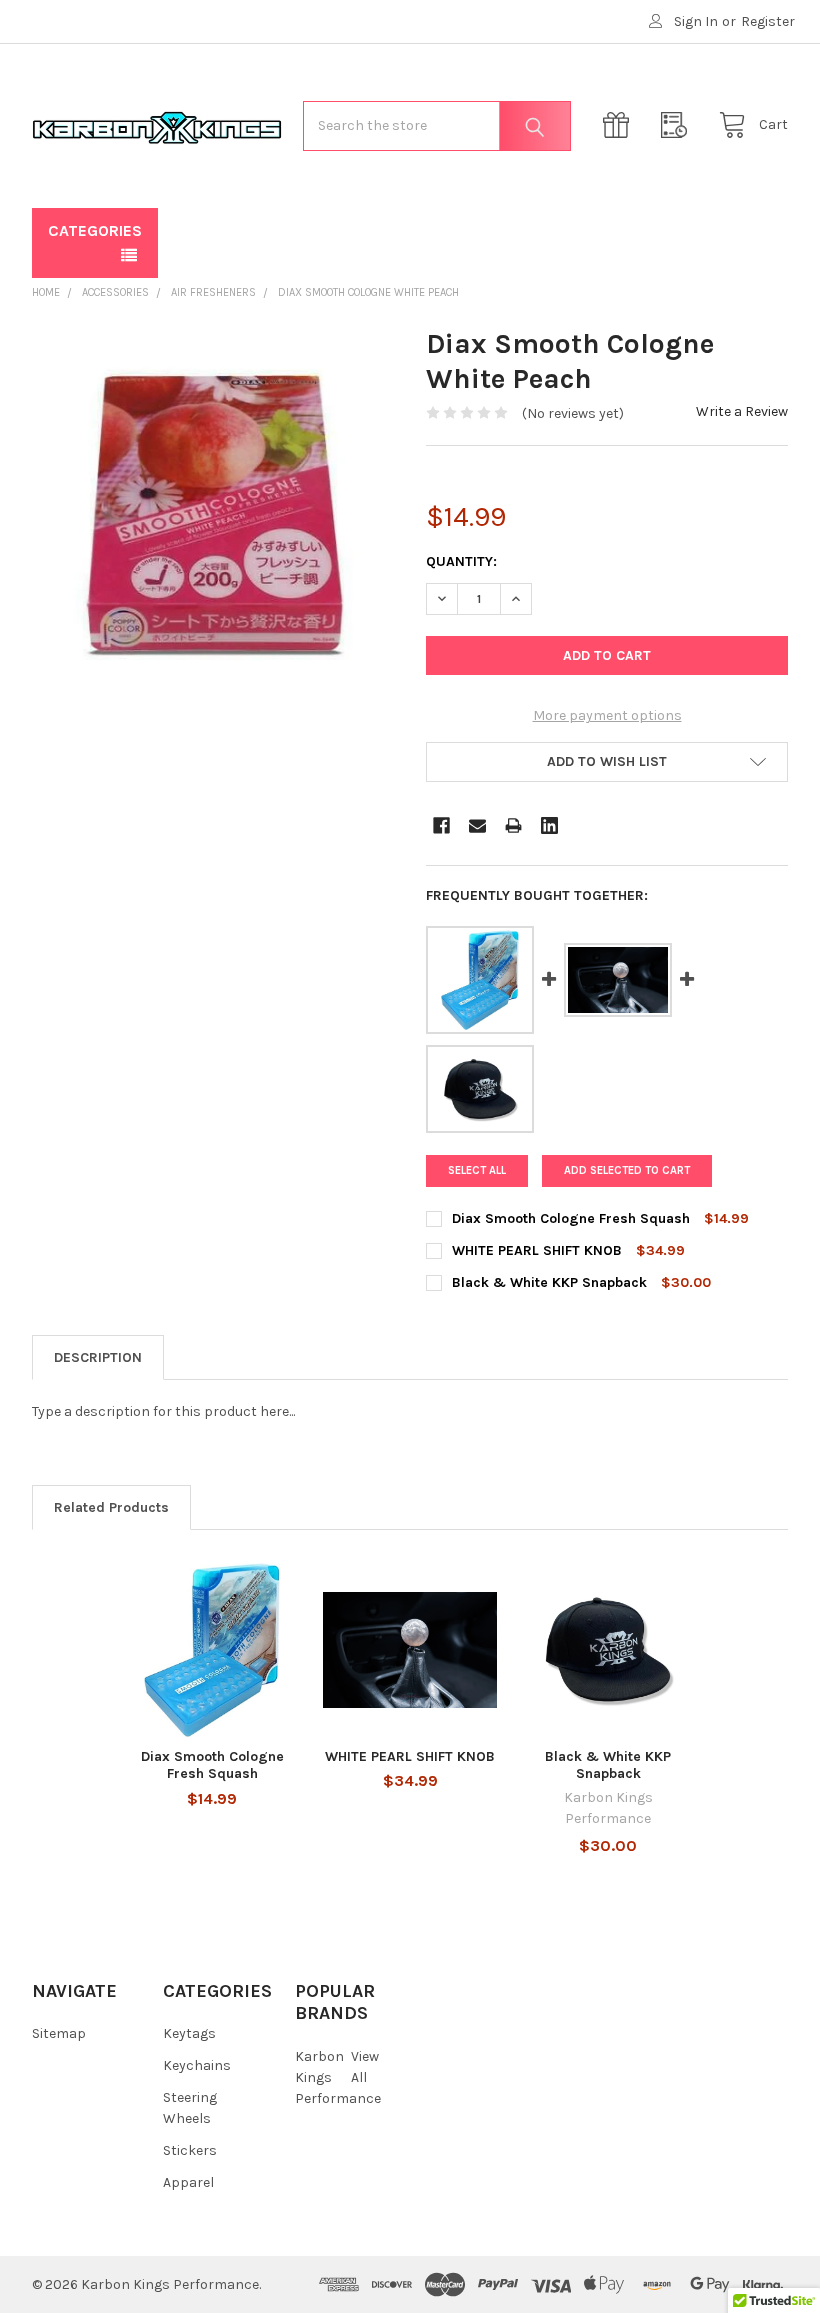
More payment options (607, 715)
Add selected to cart (627, 1170)
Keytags (189, 2033)
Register (768, 21)
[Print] (513, 825)
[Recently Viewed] (679, 125)
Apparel (188, 2182)
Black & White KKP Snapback (608, 1765)
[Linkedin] (549, 825)
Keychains (197, 2065)
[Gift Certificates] (621, 125)
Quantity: (461, 561)
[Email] (477, 825)
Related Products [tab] (111, 1507)
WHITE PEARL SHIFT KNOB (410, 1756)
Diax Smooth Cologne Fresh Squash (212, 1765)
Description (98, 1357)
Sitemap (59, 2033)
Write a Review (742, 411)
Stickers (190, 2150)
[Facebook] (441, 825)
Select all (477, 1170)
